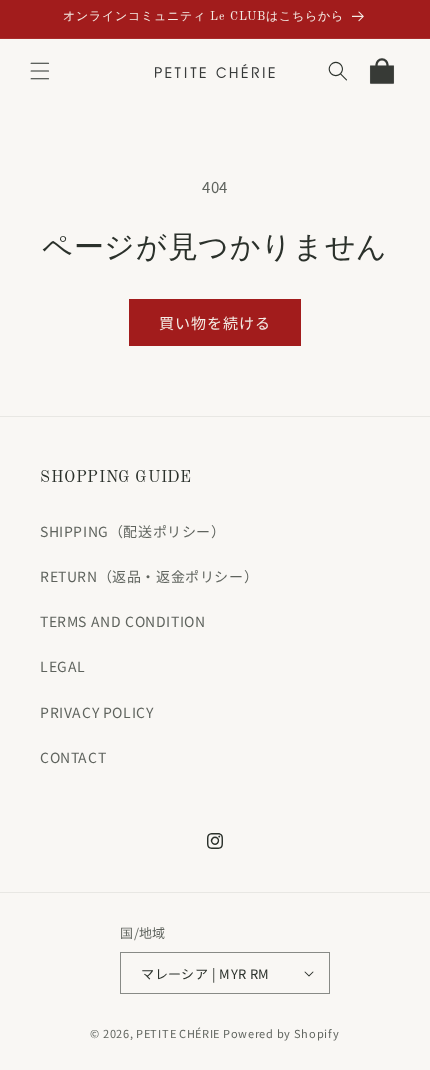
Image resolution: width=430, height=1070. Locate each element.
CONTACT (73, 757)
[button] (40, 71)
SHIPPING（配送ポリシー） (133, 531)
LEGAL (63, 666)
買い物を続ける (215, 322)
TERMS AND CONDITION (122, 621)
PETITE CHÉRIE (178, 1033)
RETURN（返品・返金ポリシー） (149, 576)
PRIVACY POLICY (96, 712)
